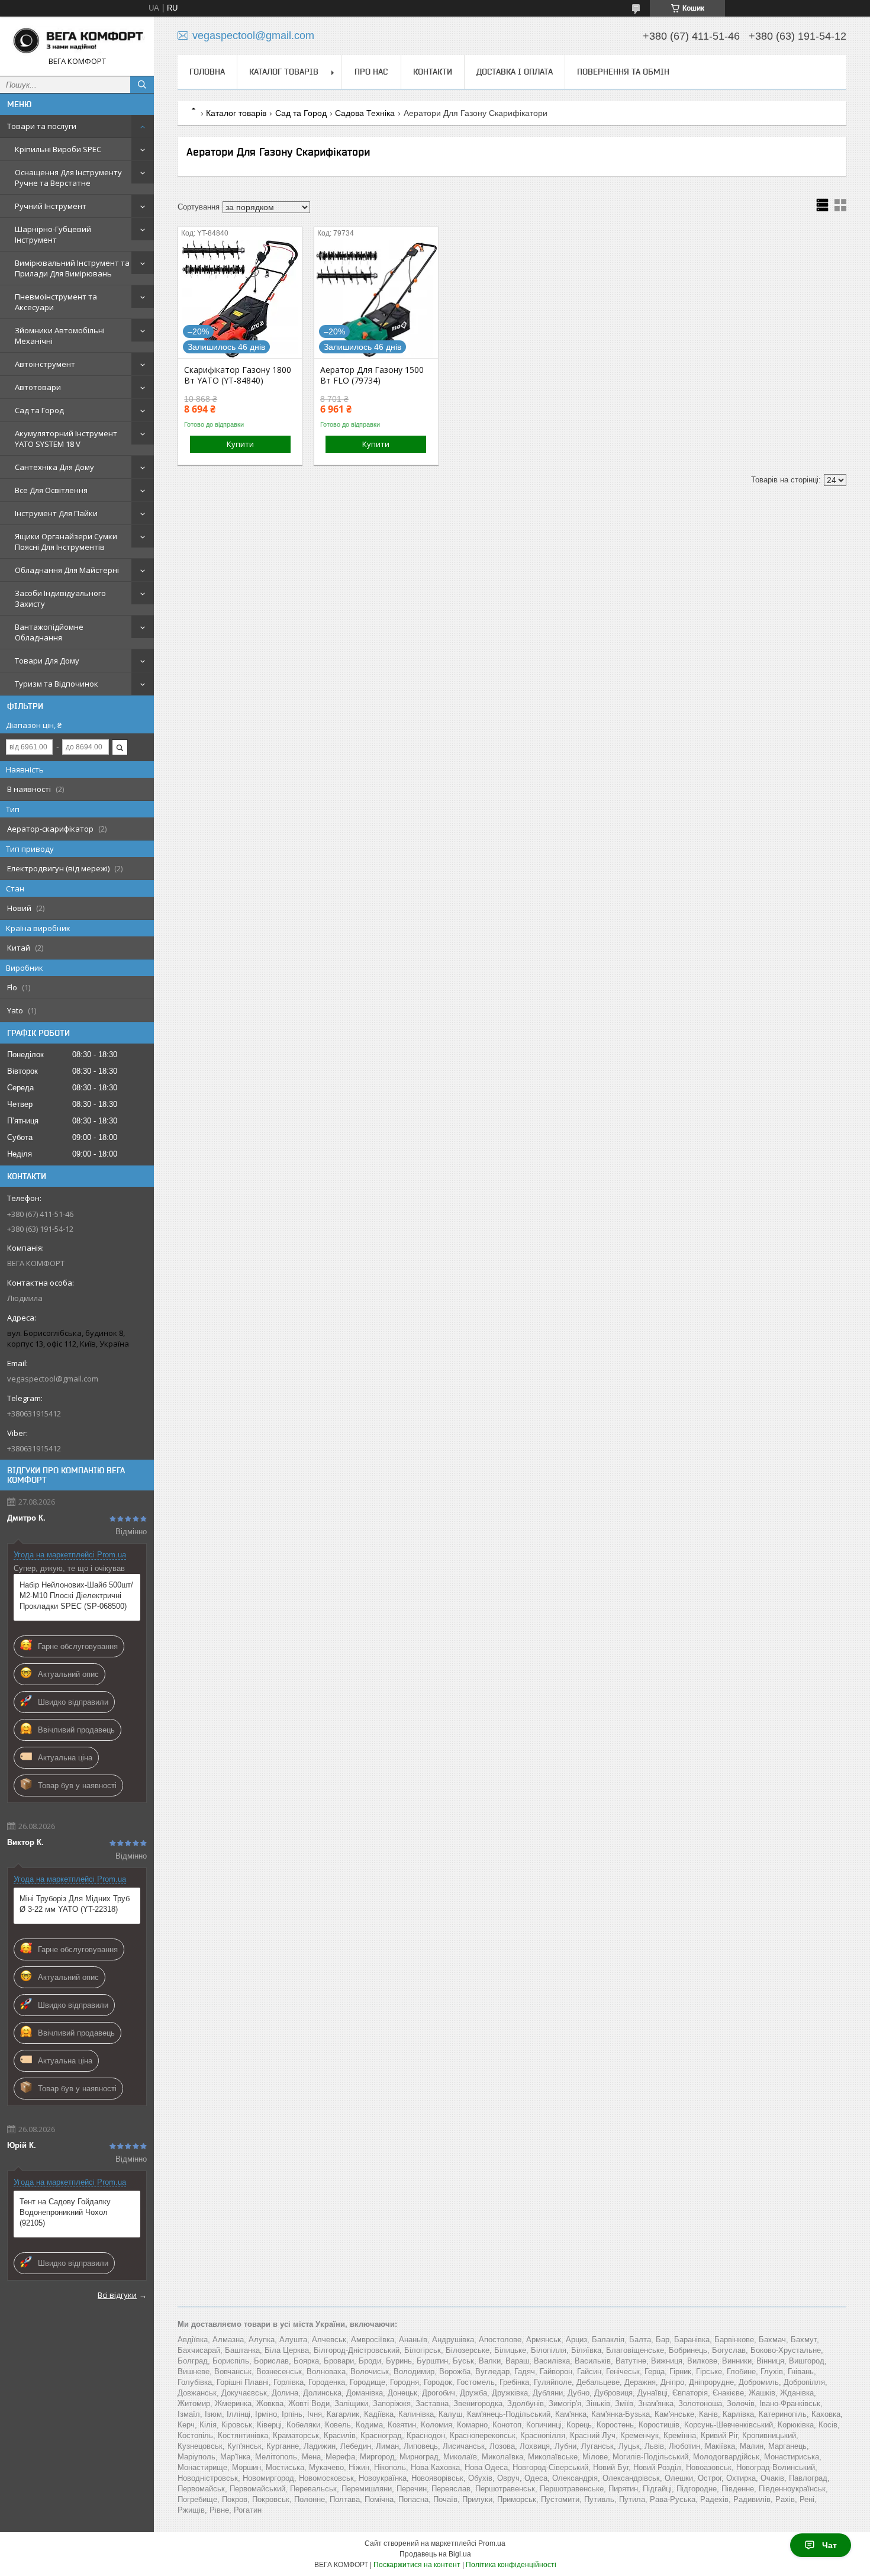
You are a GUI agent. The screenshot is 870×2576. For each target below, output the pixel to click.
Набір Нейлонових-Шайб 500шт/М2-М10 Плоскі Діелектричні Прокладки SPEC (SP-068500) (76, 1595)
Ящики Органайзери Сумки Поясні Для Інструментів (66, 542)
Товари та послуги (42, 126)
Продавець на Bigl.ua (435, 2554)
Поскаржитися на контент (417, 2565)
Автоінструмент (45, 364)
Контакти (433, 72)
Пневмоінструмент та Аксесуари (56, 302)
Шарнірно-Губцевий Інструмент (53, 234)
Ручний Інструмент (51, 206)
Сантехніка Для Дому (54, 467)
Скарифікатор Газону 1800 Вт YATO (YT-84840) (238, 375)
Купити (240, 444)
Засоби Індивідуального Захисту (60, 598)
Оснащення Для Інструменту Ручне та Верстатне (68, 178)
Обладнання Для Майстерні (67, 570)
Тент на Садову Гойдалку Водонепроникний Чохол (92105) (65, 2212)
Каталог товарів (284, 72)
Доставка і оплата (515, 72)
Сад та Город (39, 410)
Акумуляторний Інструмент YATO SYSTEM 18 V (66, 439)
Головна (207, 72)
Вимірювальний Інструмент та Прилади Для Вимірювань (72, 268)
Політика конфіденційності (511, 2565)
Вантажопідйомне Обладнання (49, 632)
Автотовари (38, 387)
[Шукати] (142, 85)
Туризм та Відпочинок (57, 684)
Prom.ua (492, 2543)
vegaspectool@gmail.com (53, 1379)
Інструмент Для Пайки (56, 513)
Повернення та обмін (623, 72)
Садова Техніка (365, 113)
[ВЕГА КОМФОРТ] (77, 41)
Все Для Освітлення (51, 490)
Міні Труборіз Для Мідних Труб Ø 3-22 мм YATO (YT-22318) (75, 1904)
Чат (829, 2545)
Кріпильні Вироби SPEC (58, 149)
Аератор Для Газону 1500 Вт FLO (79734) (372, 375)
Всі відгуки (117, 2295)
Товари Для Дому (47, 661)
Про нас (371, 72)
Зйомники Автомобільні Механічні (60, 336)
